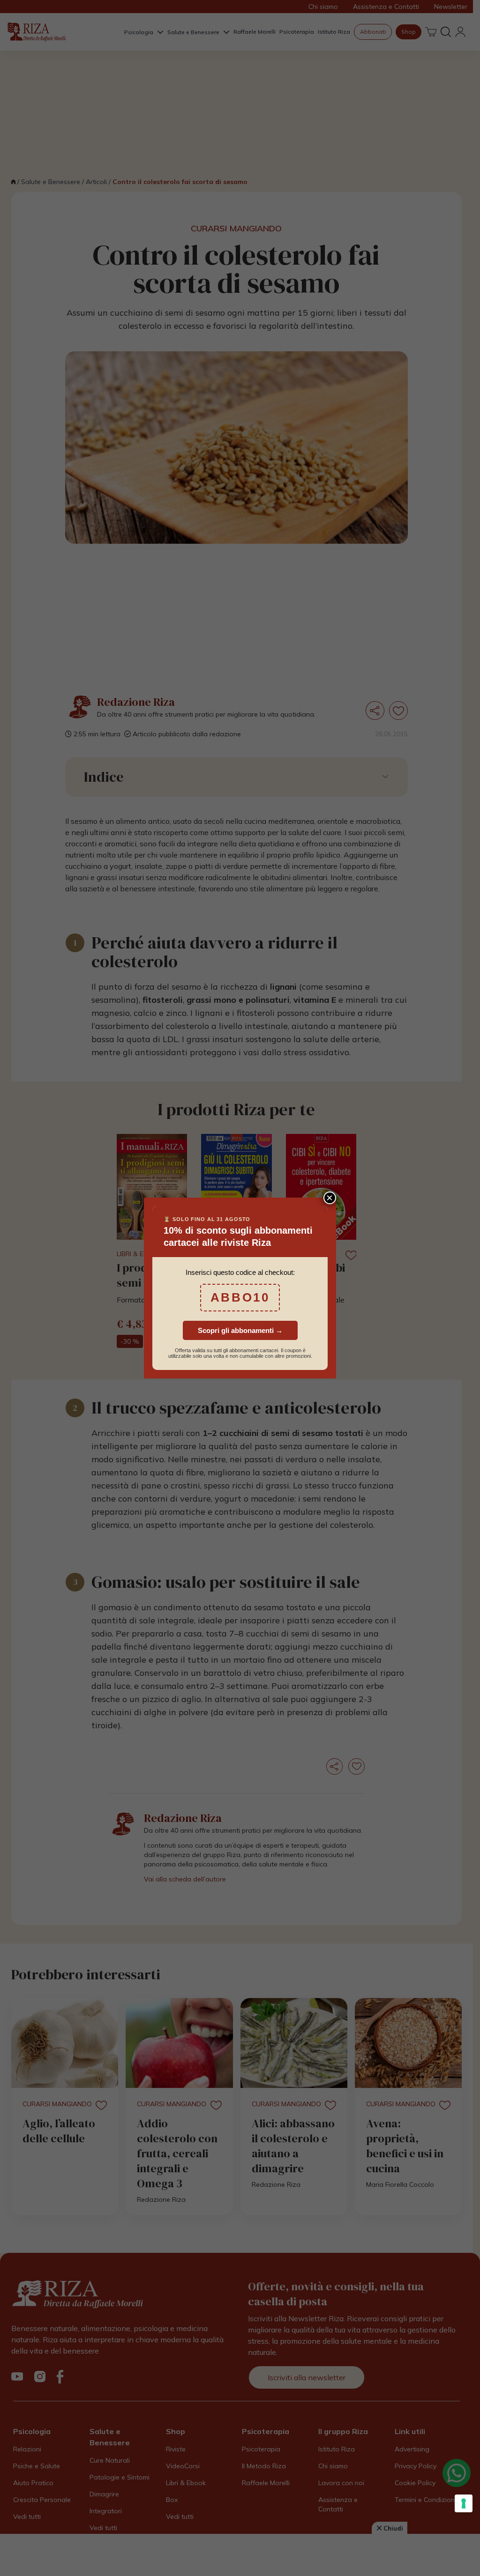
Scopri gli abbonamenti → (240, 1330)
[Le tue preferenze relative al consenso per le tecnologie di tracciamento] (464, 2503)
